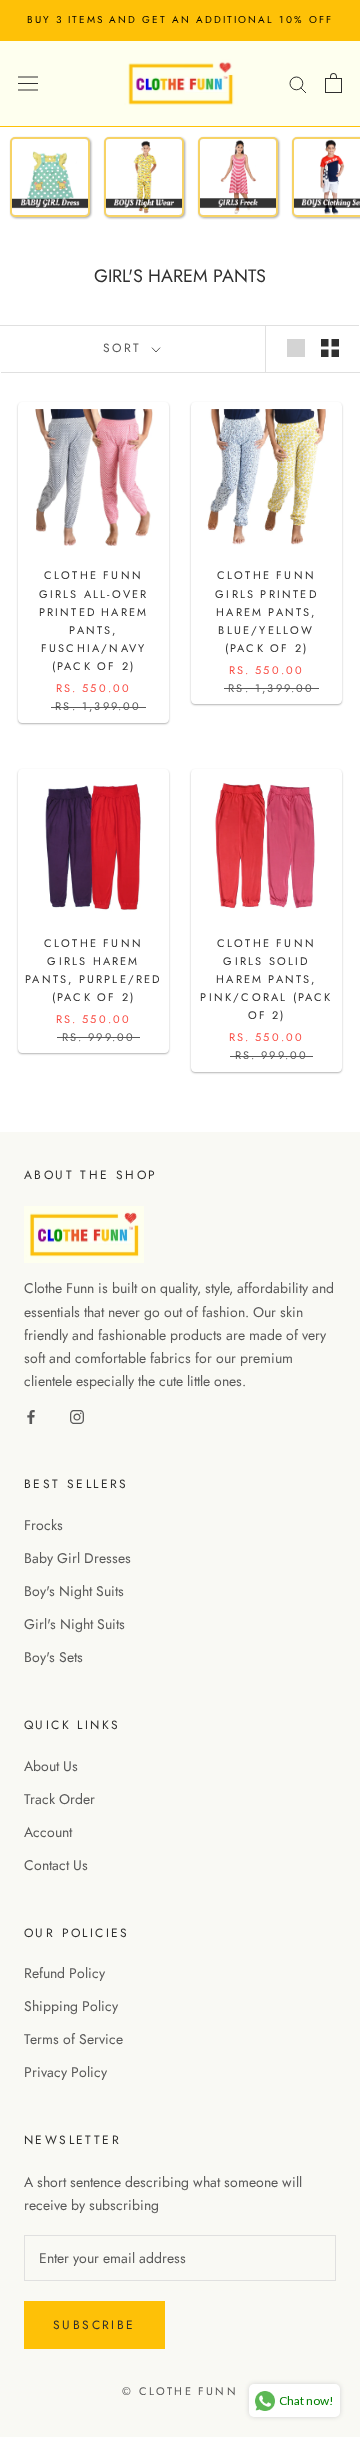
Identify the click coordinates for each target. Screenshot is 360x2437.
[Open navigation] (28, 83)
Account (48, 1832)
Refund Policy (64, 1973)
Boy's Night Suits (74, 1591)
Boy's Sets (53, 1657)
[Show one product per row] (296, 348)
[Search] (298, 82)
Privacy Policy (65, 2072)
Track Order (59, 1799)
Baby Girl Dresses (77, 1558)
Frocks (43, 1525)
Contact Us (56, 1865)
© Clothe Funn (180, 2391)
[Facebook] (31, 1415)
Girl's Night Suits (74, 1624)
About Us (51, 1766)
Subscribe (94, 2325)
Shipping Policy (71, 2006)
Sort (125, 348)
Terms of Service (73, 2039)
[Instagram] (77, 1415)
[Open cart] (333, 83)
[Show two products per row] (330, 348)
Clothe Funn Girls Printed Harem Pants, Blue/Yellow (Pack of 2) (266, 611)
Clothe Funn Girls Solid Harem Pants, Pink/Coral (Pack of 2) (266, 979)
